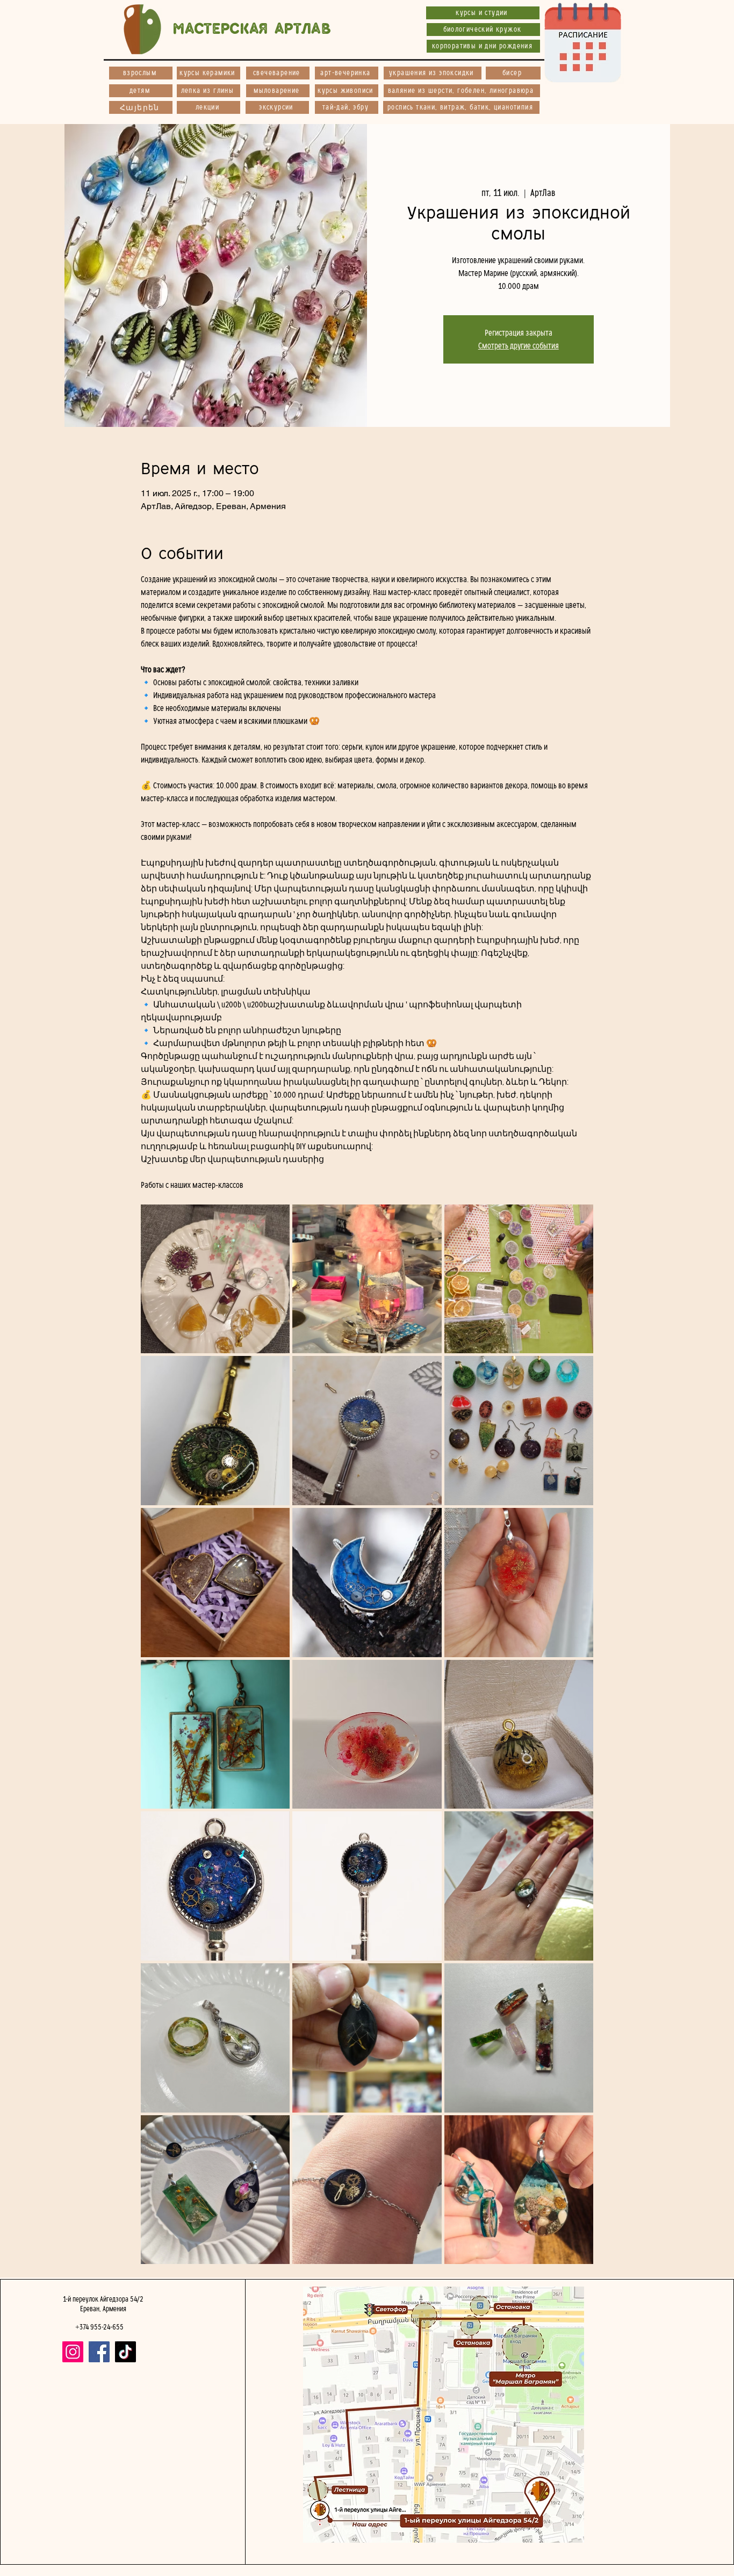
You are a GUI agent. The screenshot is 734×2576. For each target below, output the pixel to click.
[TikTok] (125, 2352)
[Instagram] (73, 2352)
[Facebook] (99, 2352)
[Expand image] (215, 1279)
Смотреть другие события (519, 346)
